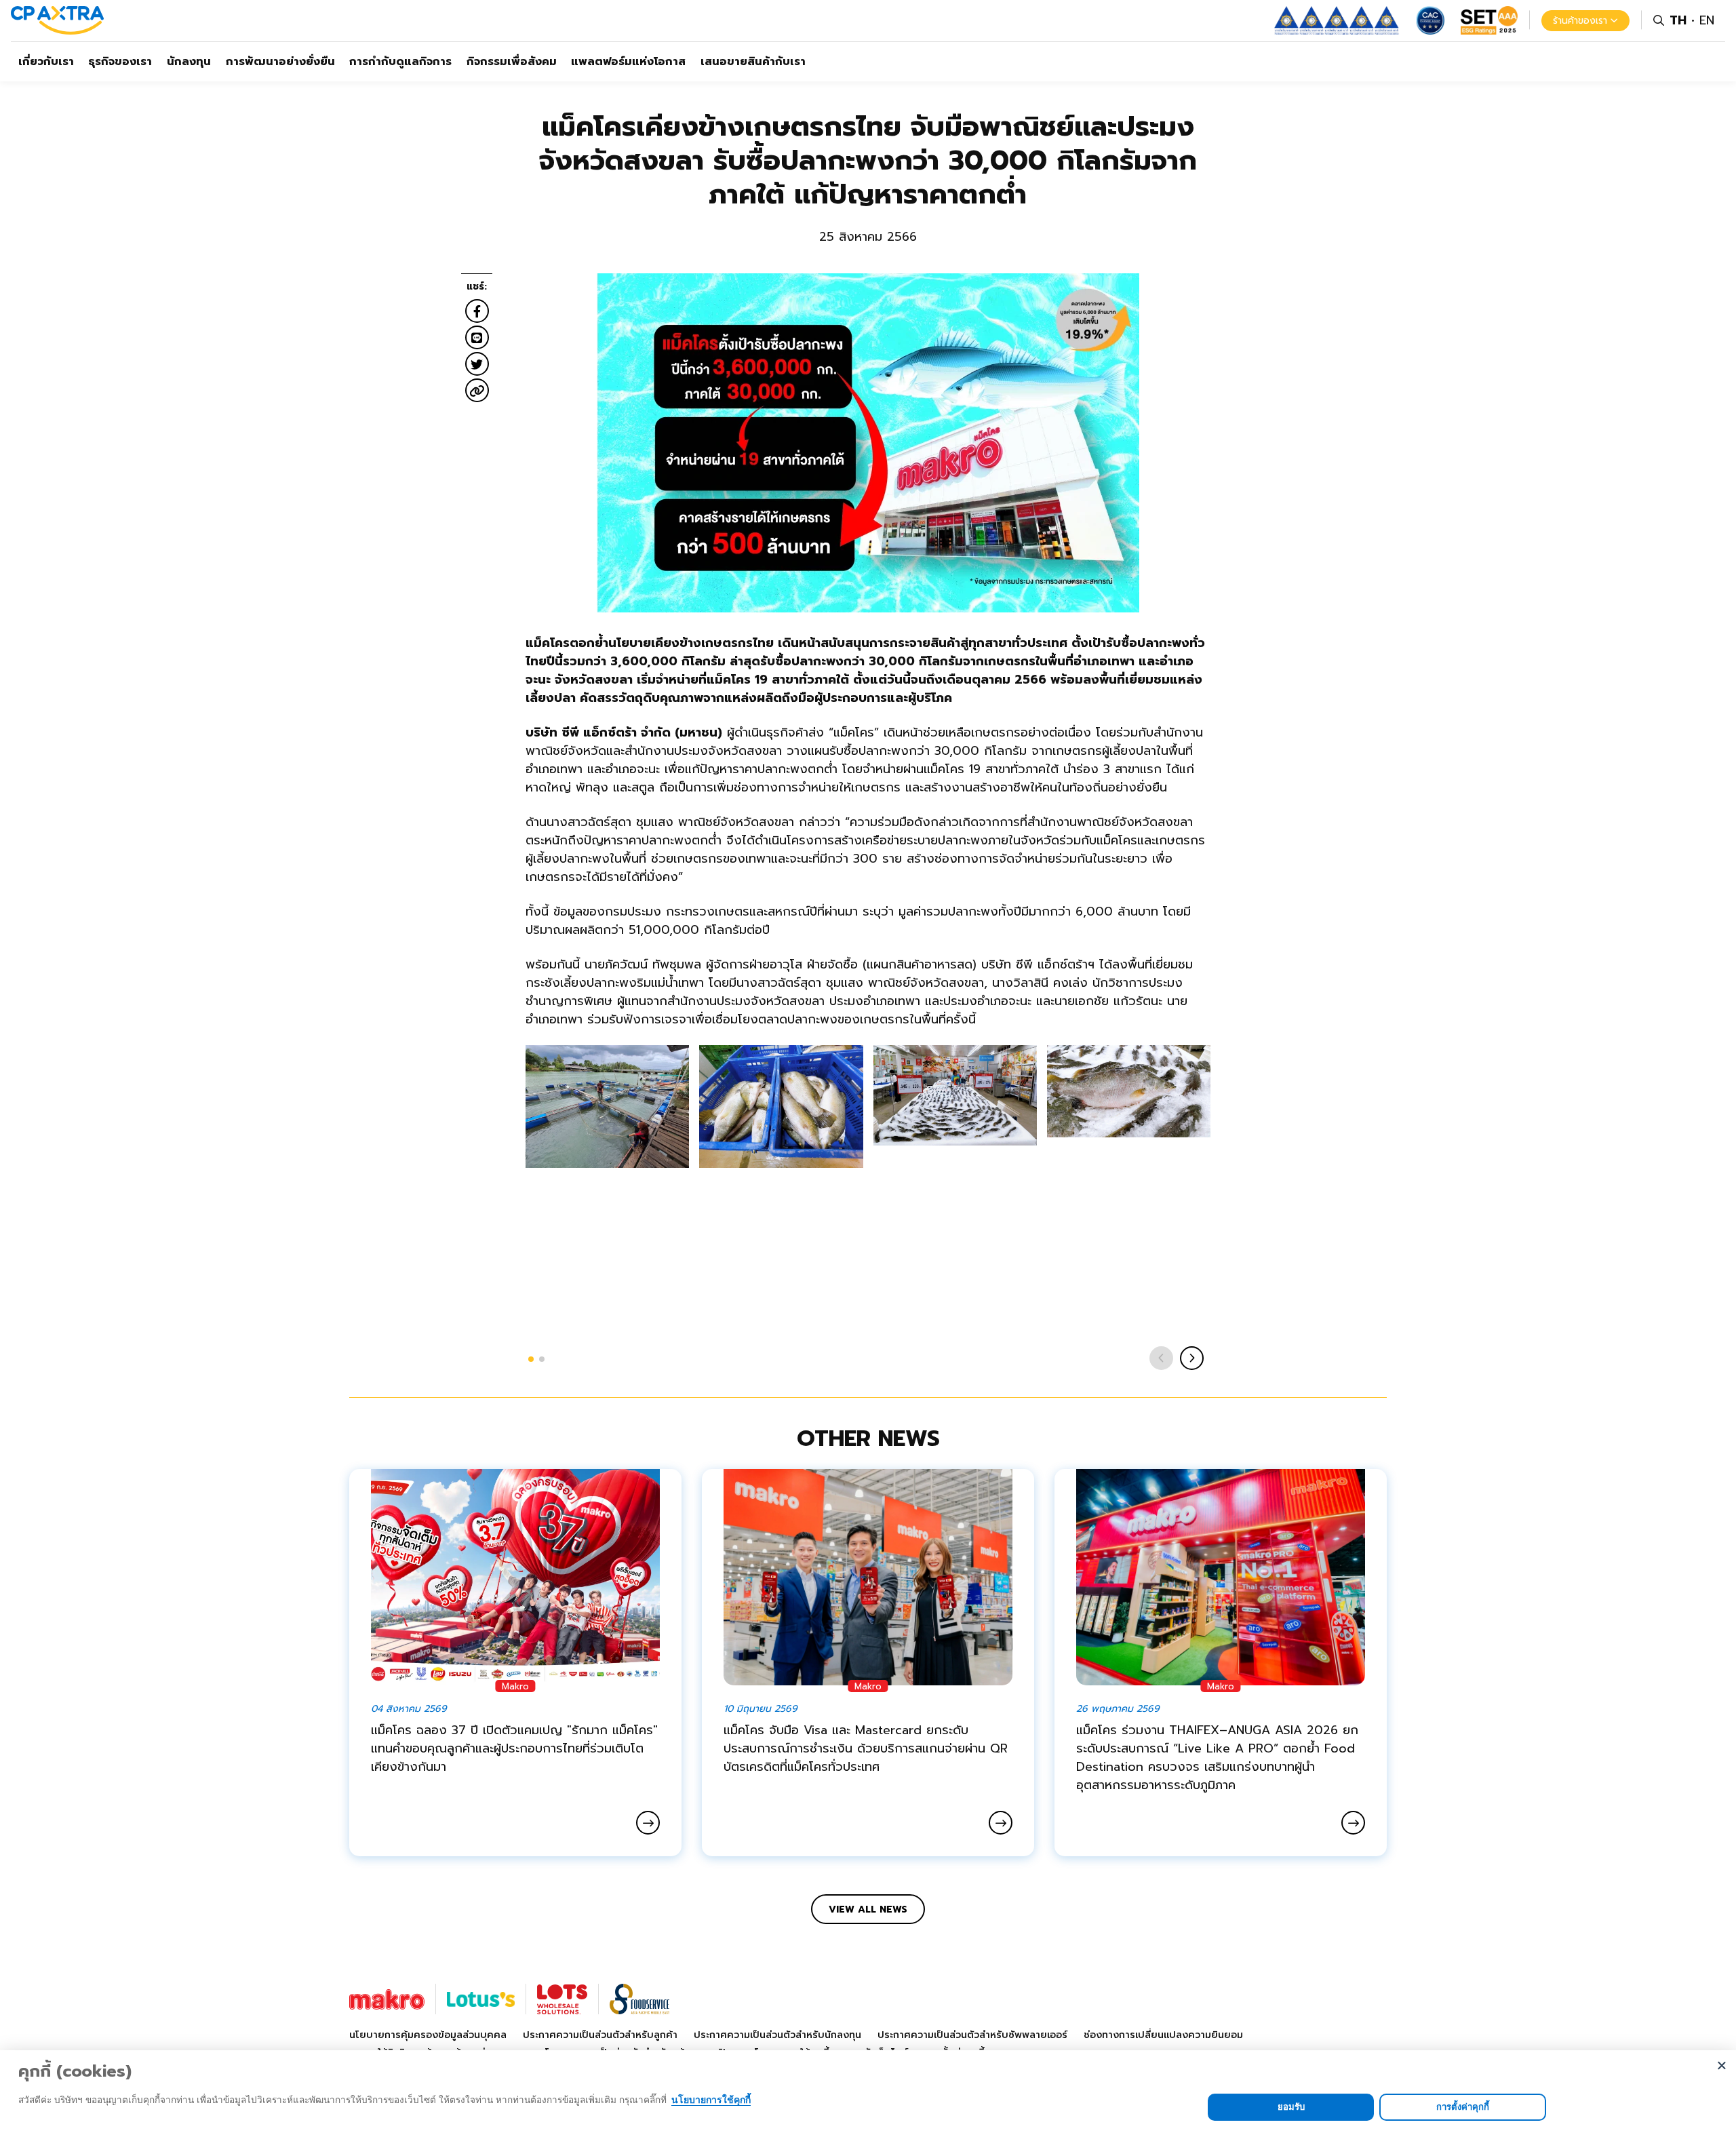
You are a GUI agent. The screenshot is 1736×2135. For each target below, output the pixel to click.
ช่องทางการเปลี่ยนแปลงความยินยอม (1163, 2035)
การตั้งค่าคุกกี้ (1463, 2107)
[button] (531, 1359)
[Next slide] (1192, 1358)
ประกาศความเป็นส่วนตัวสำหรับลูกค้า (600, 2035)
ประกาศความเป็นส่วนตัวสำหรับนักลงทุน (777, 2035)
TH (1678, 20)
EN (1707, 20)
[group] (607, 1106)
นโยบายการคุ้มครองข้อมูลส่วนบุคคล (428, 2035)
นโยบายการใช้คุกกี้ (711, 2099)
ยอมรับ (1291, 2107)
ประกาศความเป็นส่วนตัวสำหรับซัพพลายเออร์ (972, 2035)
